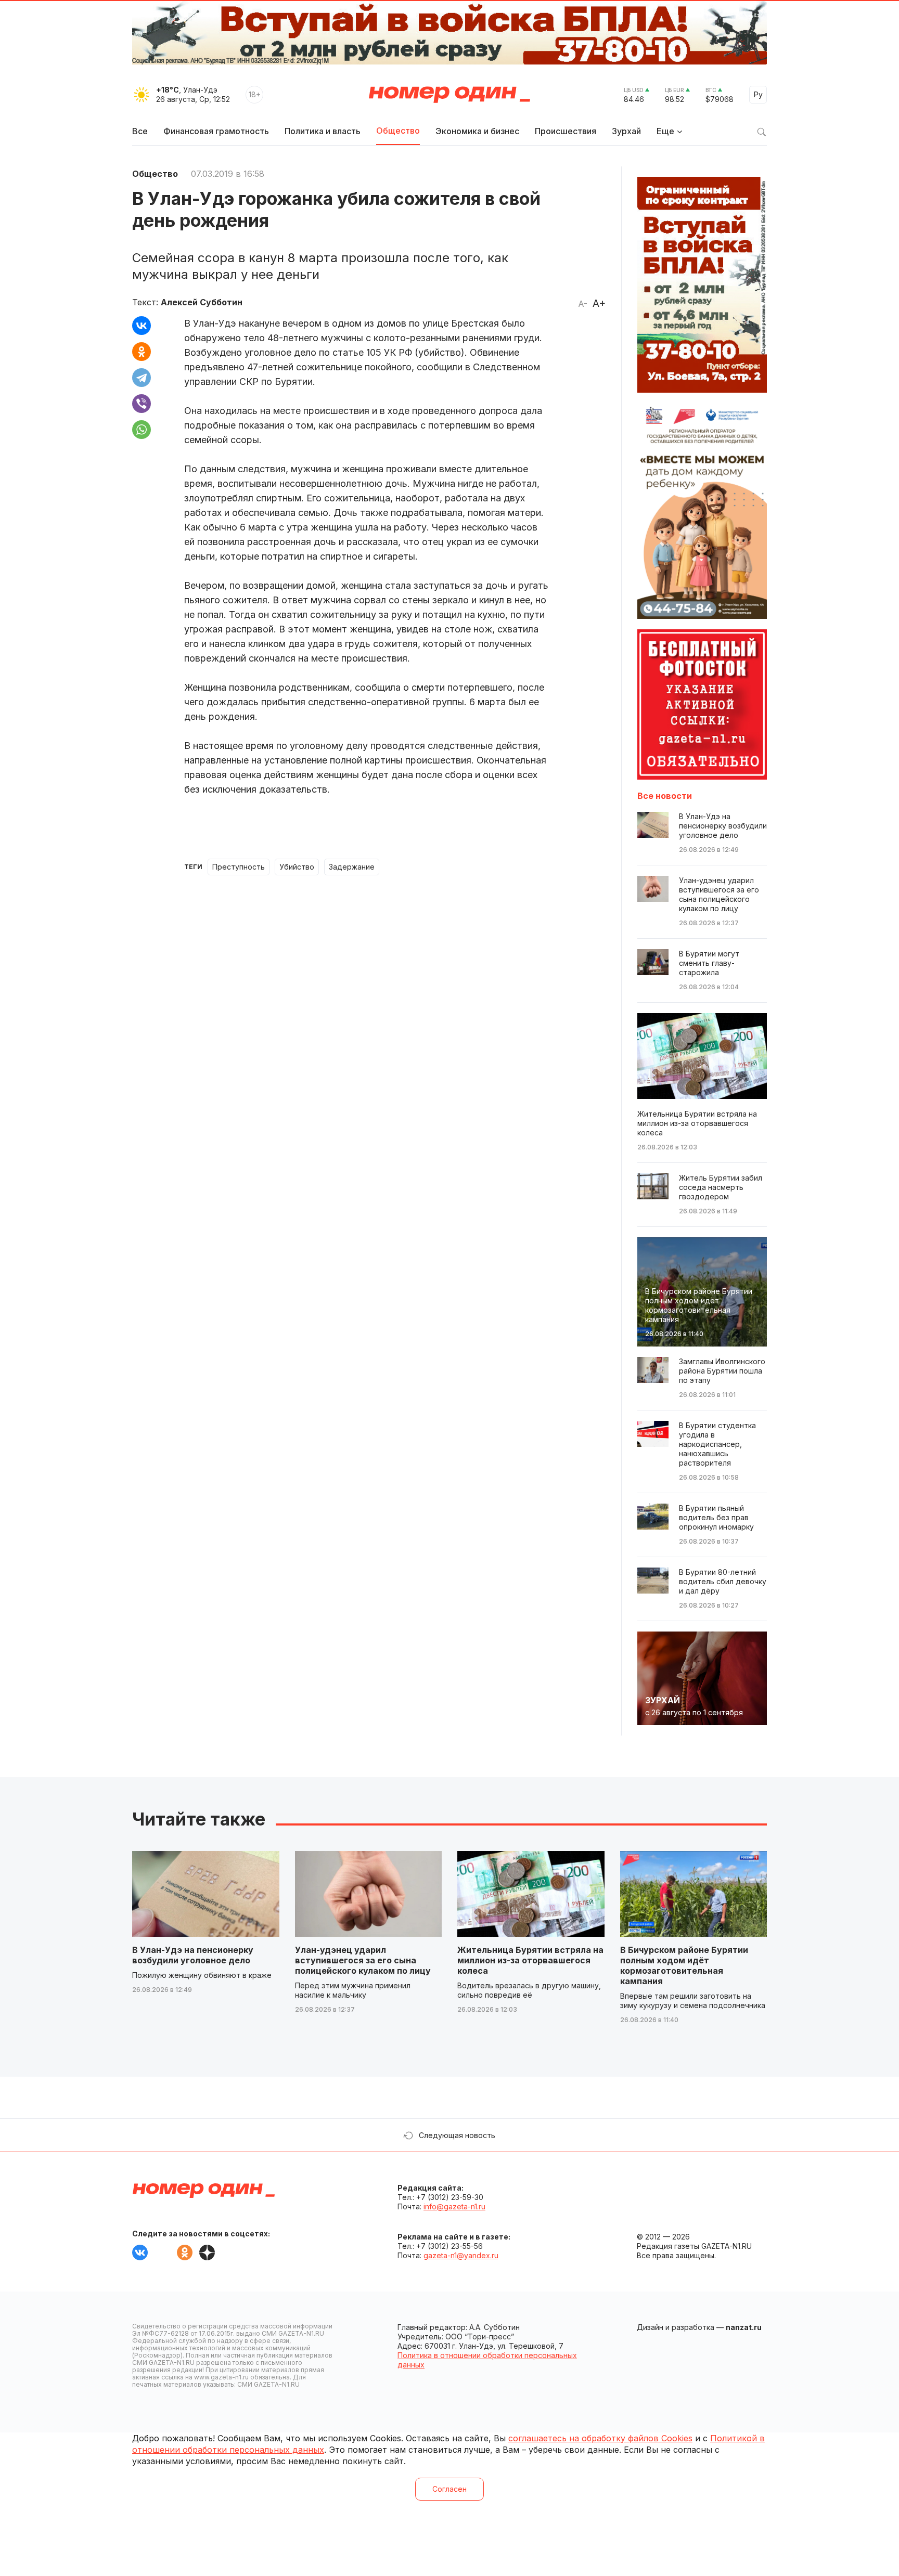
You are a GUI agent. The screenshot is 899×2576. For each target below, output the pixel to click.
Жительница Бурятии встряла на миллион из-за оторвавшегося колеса (530, 1960)
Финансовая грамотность (216, 131)
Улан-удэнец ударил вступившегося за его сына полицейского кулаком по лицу (363, 1960)
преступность (239, 867)
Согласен (449, 2489)
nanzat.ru (744, 2327)
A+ (599, 303)
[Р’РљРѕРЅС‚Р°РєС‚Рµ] (142, 326)
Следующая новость (457, 2135)
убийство (297, 867)
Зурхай (626, 131)
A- (583, 304)
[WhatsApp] (142, 430)
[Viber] (142, 404)
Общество (398, 131)
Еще (665, 131)
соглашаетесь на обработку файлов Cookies (600, 2438)
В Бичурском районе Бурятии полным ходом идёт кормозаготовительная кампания (684, 1965)
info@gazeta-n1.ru (454, 2206)
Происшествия (566, 131)
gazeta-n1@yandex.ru (461, 2255)
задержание (352, 867)
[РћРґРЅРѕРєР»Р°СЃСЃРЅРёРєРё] (142, 352)
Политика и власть (323, 131)
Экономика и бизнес (477, 131)
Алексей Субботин (202, 302)
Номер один (449, 95)
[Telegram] (142, 378)
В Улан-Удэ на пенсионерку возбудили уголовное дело (193, 1955)
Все (140, 131)
